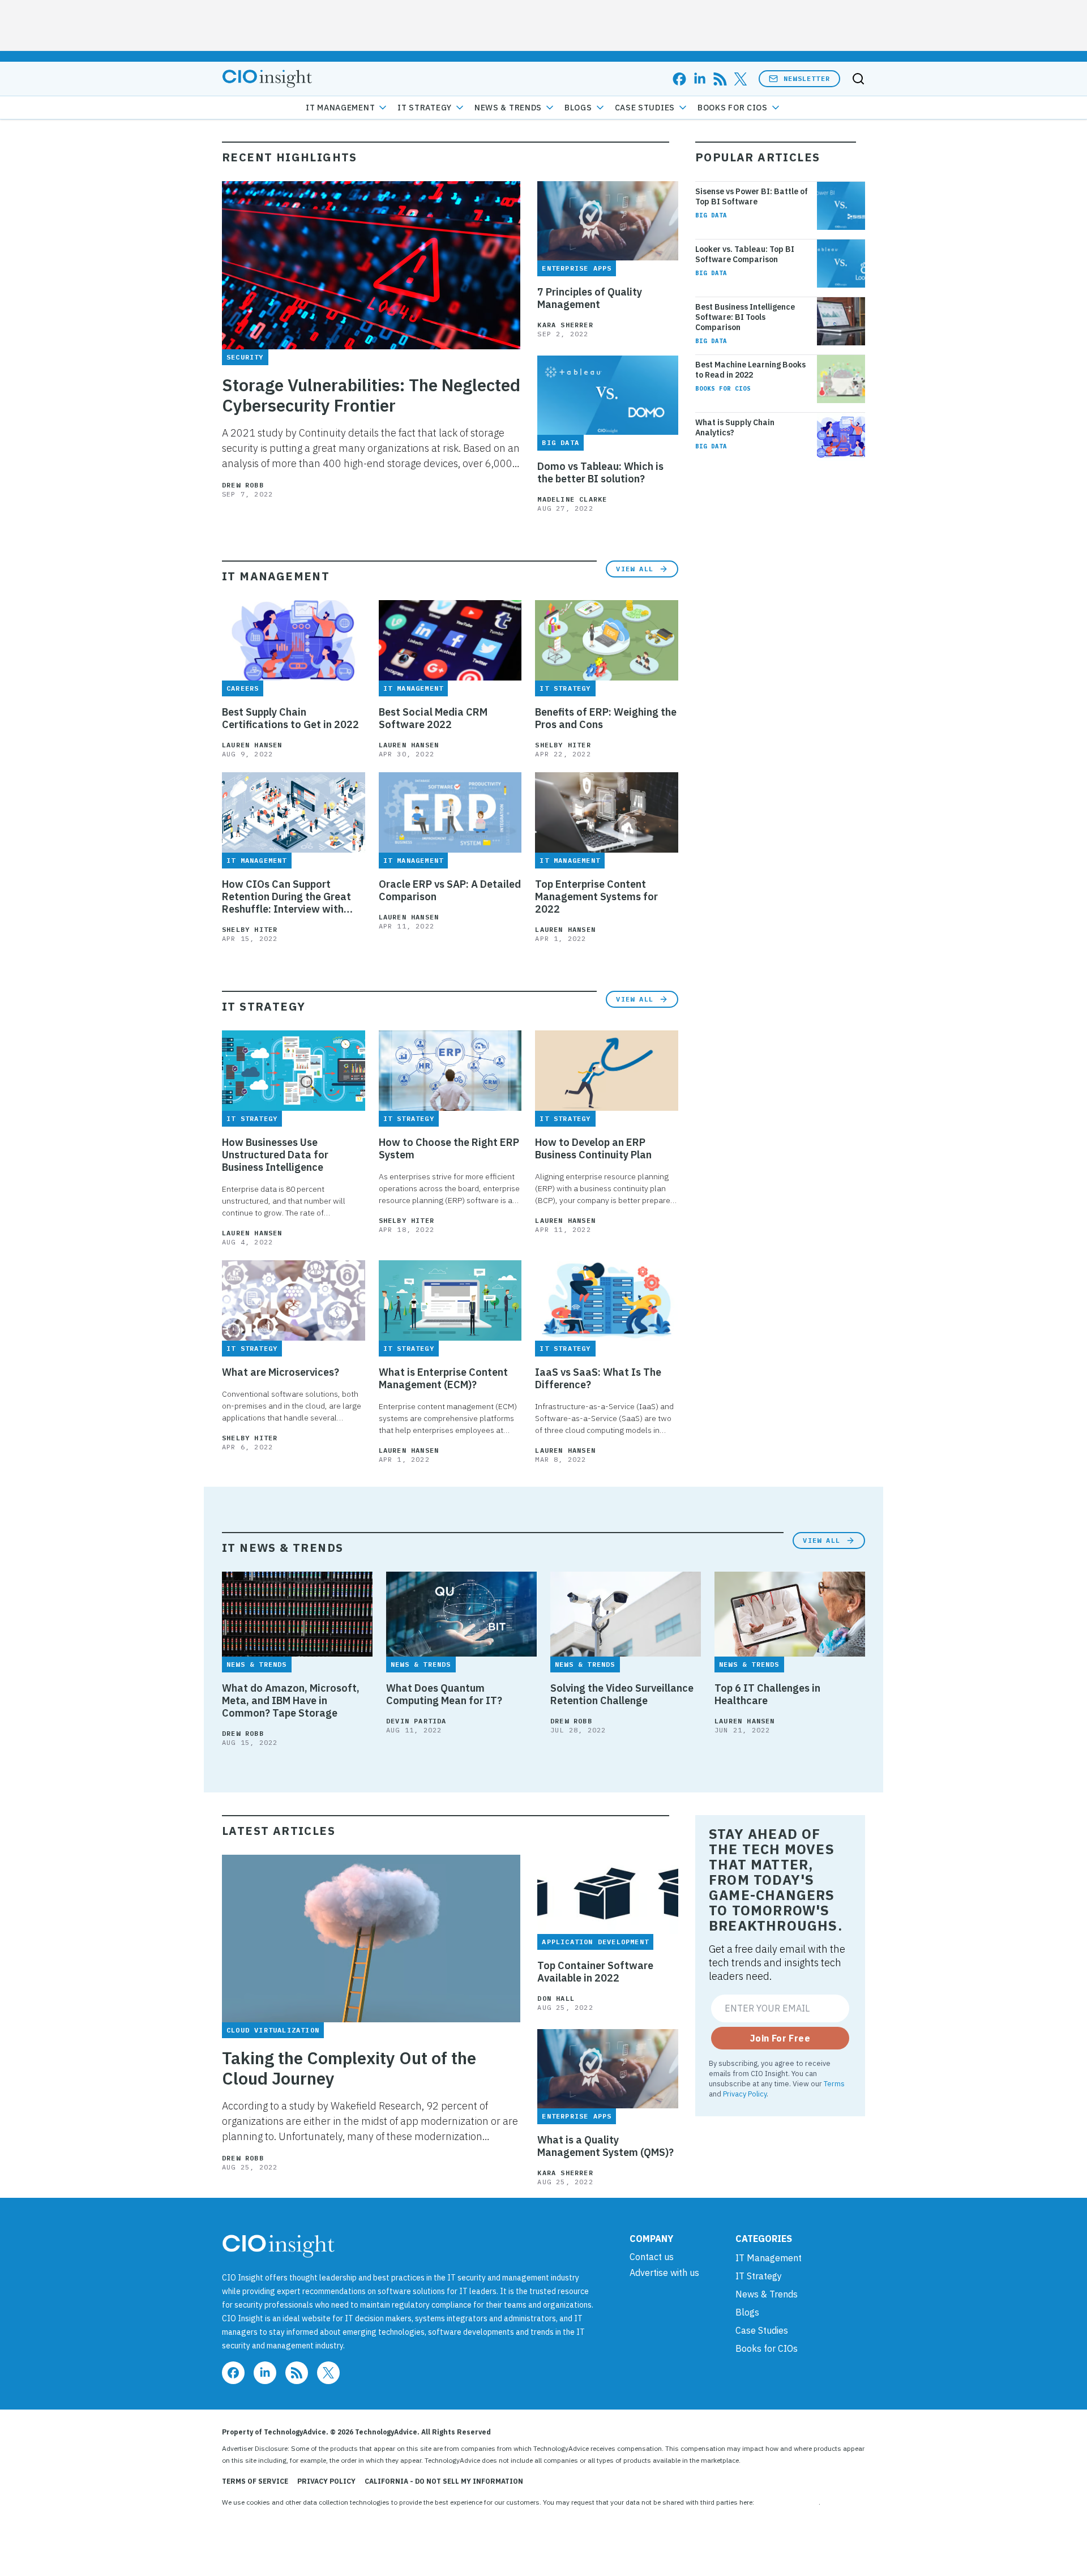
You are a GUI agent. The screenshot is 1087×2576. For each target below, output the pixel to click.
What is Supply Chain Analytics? (735, 427)
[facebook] (679, 79)
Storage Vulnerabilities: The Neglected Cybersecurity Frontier (371, 395)
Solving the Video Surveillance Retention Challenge (622, 1694)
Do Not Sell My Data (787, 2502)
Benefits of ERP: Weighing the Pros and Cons (606, 718)
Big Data (711, 215)
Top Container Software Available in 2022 (595, 1972)
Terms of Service (255, 2481)
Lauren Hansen (252, 745)
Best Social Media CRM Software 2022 (433, 718)
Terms (834, 2083)
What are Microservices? (281, 1372)
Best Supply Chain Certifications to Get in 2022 (290, 718)
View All (635, 569)
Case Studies (645, 108)
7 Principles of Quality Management (590, 298)
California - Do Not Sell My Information (444, 2481)
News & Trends (508, 108)
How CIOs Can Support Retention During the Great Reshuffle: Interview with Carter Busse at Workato (286, 897)
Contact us (652, 2257)
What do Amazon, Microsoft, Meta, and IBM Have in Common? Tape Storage (291, 1701)
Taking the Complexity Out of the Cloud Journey (349, 2068)
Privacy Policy (745, 2094)
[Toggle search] (858, 79)
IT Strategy (425, 108)
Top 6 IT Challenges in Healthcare (767, 1694)
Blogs (578, 108)
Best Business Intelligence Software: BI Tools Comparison (745, 317)
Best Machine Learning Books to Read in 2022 (750, 370)
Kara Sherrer (565, 325)
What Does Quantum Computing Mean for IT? (444, 1694)
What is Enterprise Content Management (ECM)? (443, 1379)
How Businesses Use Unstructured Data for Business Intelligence (275, 1155)
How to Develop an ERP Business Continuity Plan (593, 1149)
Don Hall (556, 1998)
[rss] (720, 79)
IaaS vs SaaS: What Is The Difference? (598, 1379)
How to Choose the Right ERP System (449, 1149)
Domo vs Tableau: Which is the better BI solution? (600, 473)
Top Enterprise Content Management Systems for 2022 (596, 897)
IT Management (340, 108)
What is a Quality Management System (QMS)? (605, 2146)
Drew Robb (243, 485)
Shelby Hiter (563, 745)
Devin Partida (416, 1721)
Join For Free (780, 2038)
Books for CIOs (733, 108)
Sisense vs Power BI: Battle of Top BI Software (752, 196)
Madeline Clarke (572, 499)
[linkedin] (700, 79)
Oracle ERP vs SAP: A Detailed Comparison (450, 891)
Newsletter (807, 78)
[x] (741, 79)
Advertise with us (664, 2273)
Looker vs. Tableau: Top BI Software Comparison (745, 254)
